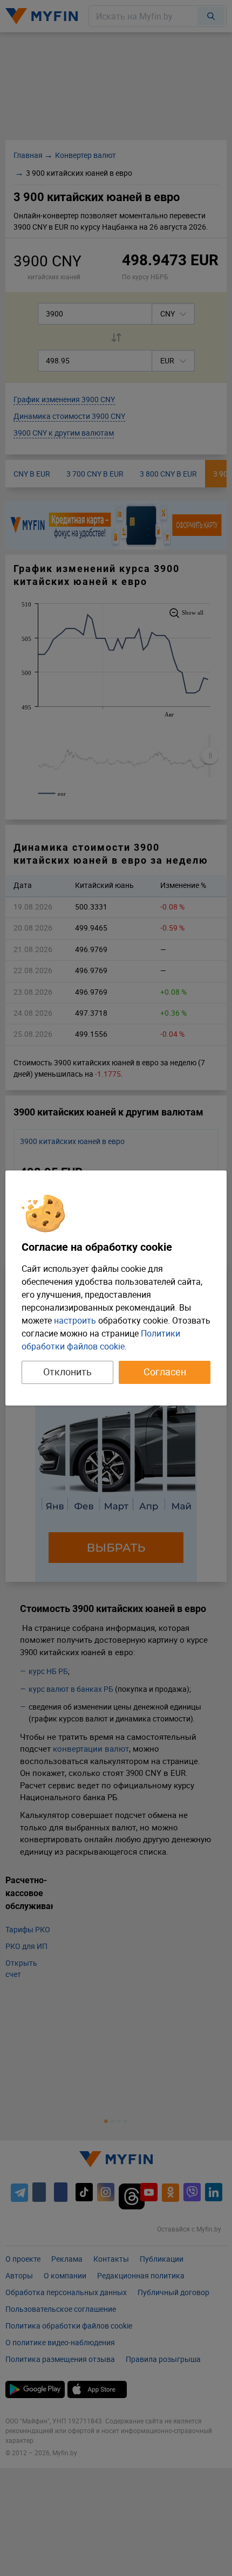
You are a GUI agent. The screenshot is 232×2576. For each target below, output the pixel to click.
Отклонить (67, 1372)
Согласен (165, 1372)
